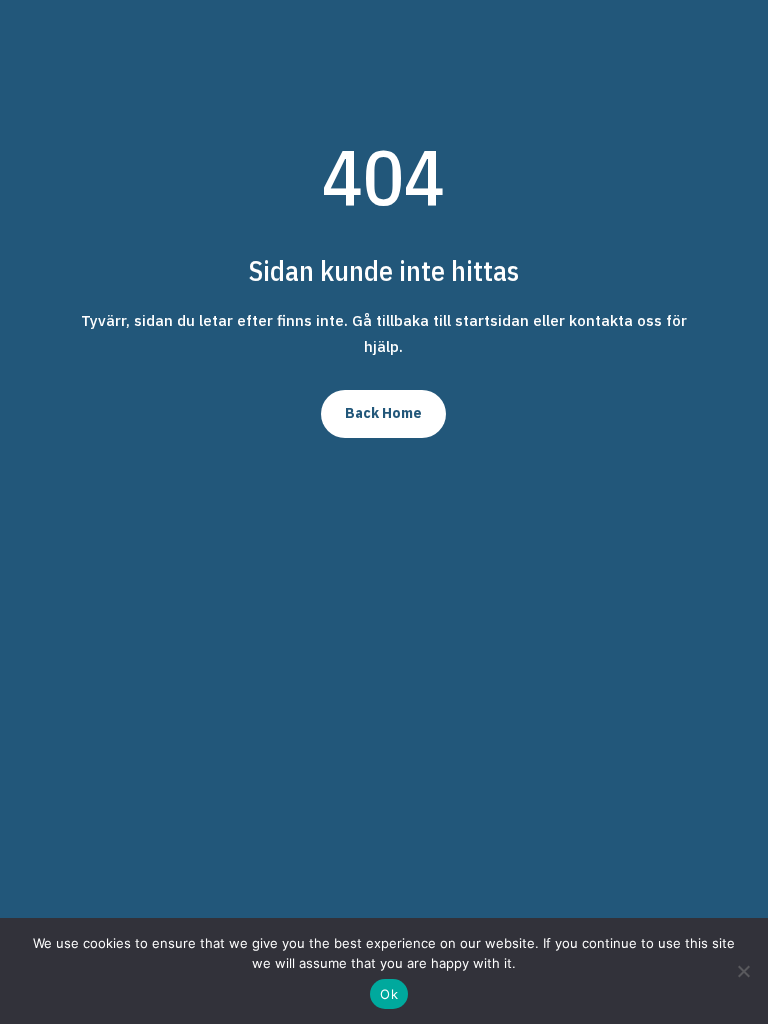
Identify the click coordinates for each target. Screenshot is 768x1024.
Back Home (383, 413)
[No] (743, 971)
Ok (389, 994)
